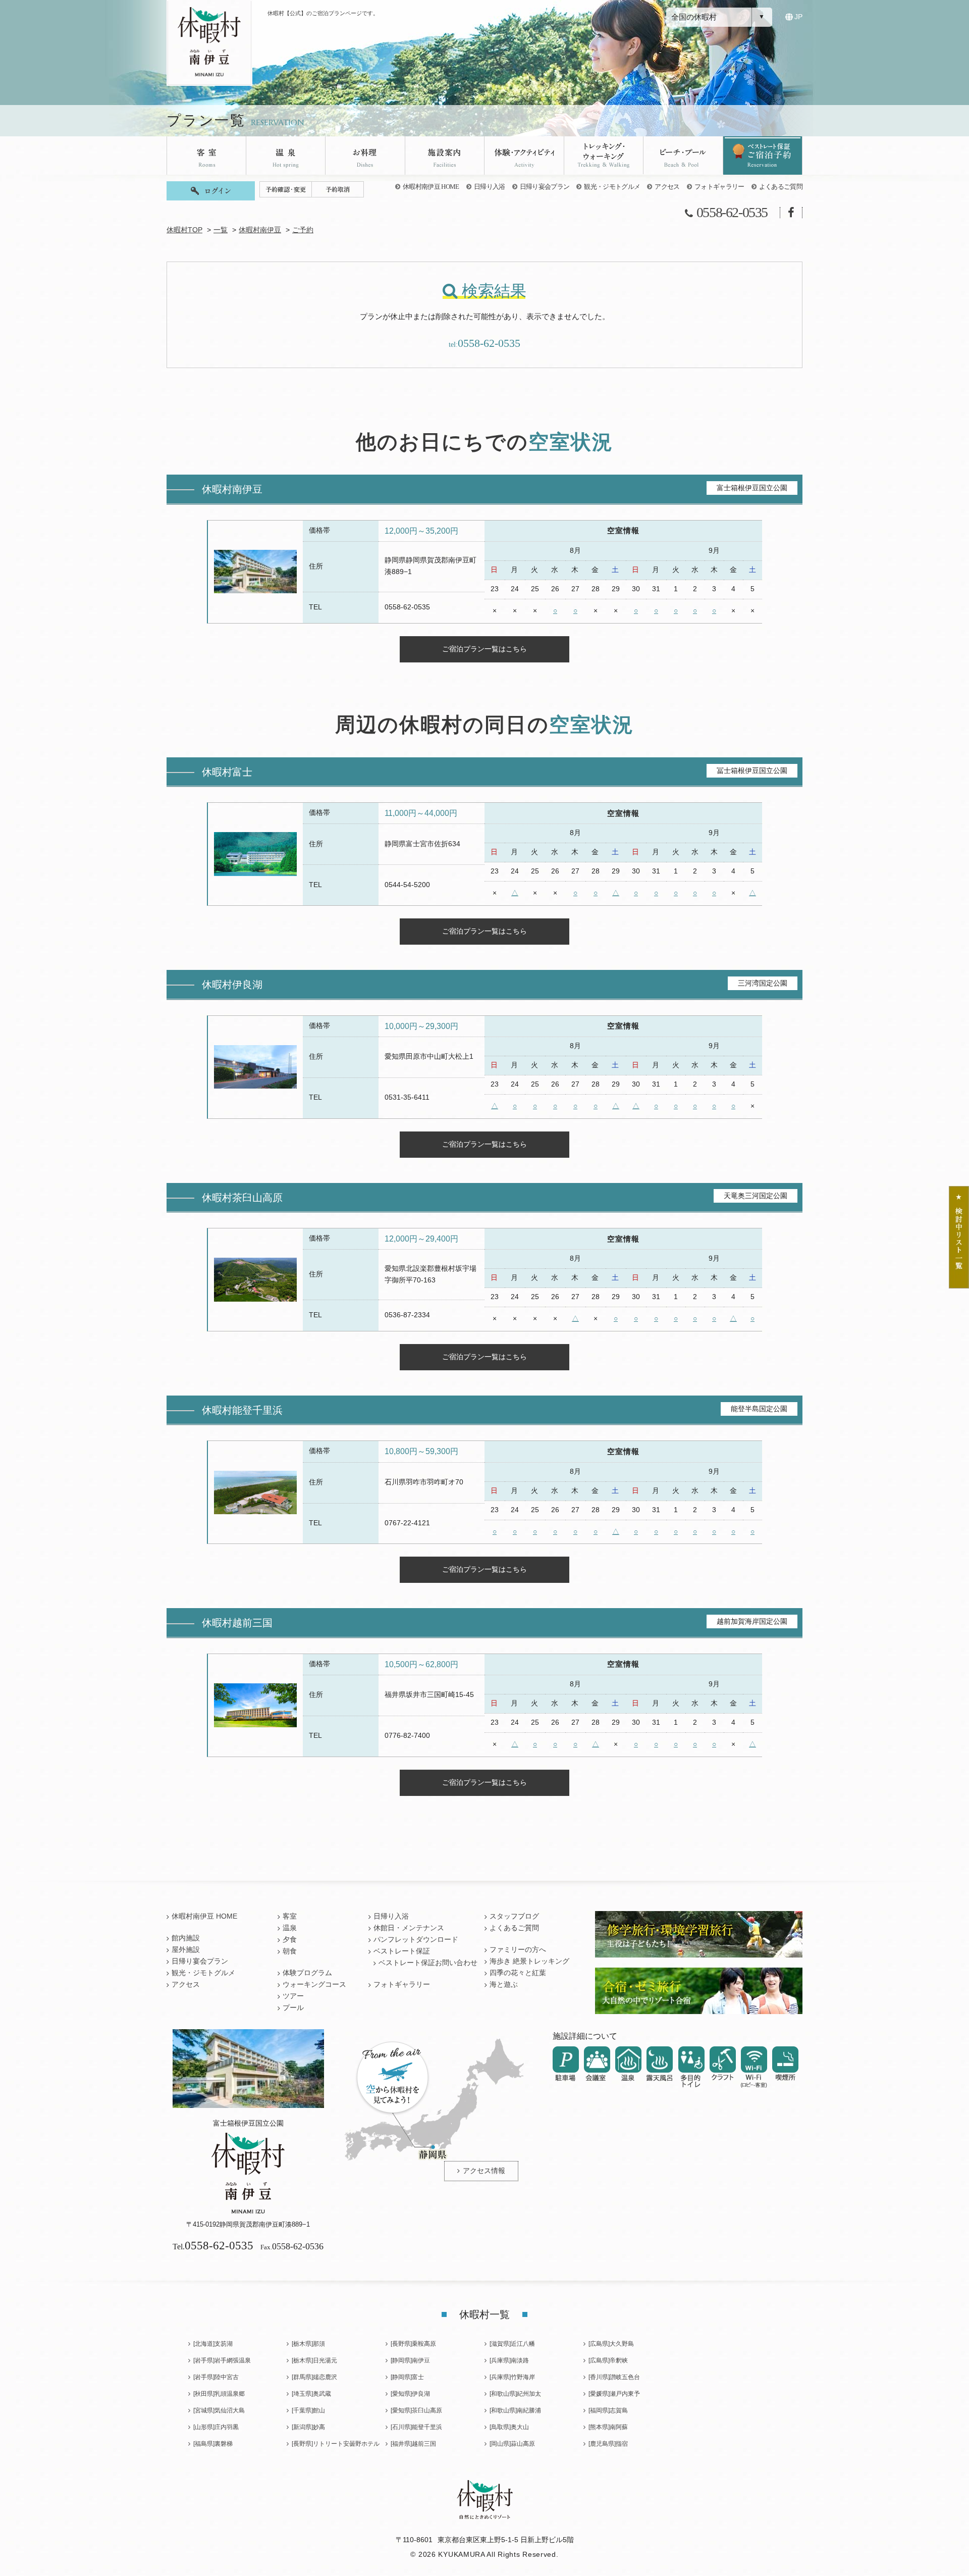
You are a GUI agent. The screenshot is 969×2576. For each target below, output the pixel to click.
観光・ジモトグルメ (612, 187)
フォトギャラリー (719, 187)
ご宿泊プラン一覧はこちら (484, 649)
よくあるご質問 (781, 187)
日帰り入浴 (490, 187)
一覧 (221, 230)
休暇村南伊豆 (260, 230)
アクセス (667, 187)
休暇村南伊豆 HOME (431, 187)
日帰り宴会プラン (545, 187)
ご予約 (303, 230)
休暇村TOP (184, 230)
